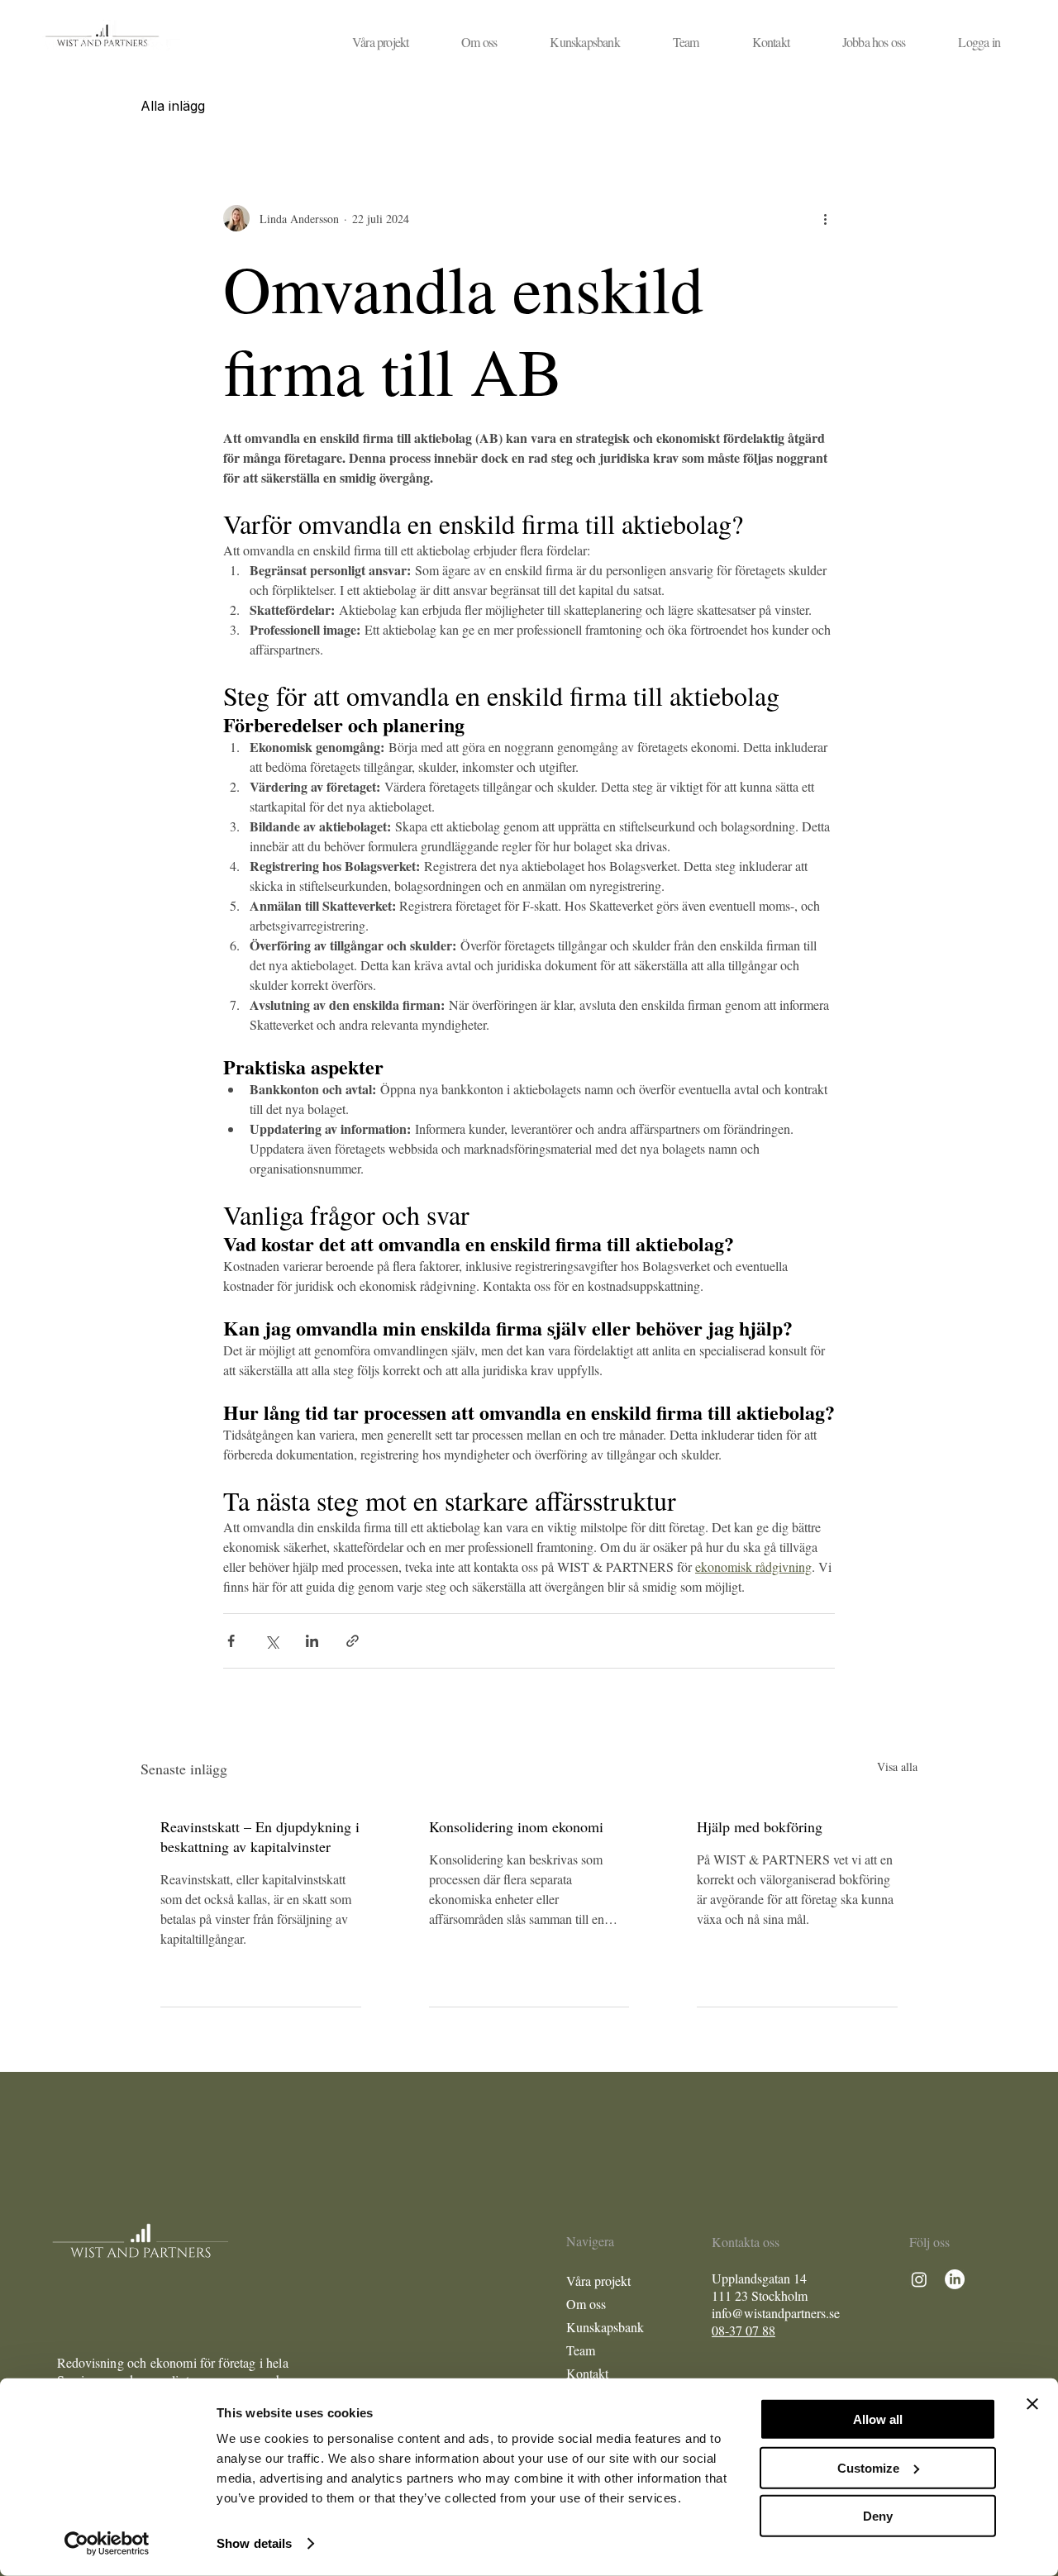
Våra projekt (598, 2281)
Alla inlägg (173, 106)
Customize (868, 2467)
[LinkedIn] (955, 2279)
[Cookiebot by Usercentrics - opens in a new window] (107, 2544)
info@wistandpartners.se (776, 2313)
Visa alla (897, 1767)
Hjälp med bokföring (760, 1826)
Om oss (586, 2304)
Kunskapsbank (605, 2327)
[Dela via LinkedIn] (312, 1641)
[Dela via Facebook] (231, 1641)
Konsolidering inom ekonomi (516, 1826)
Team (581, 2350)
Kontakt (587, 2373)
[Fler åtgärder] (825, 218)
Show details (254, 2543)
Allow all (878, 2419)
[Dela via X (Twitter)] (272, 1641)
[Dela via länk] (353, 1641)
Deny (878, 2516)
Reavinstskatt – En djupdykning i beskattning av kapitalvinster (260, 1836)
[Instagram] (919, 2279)
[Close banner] (1032, 2404)
